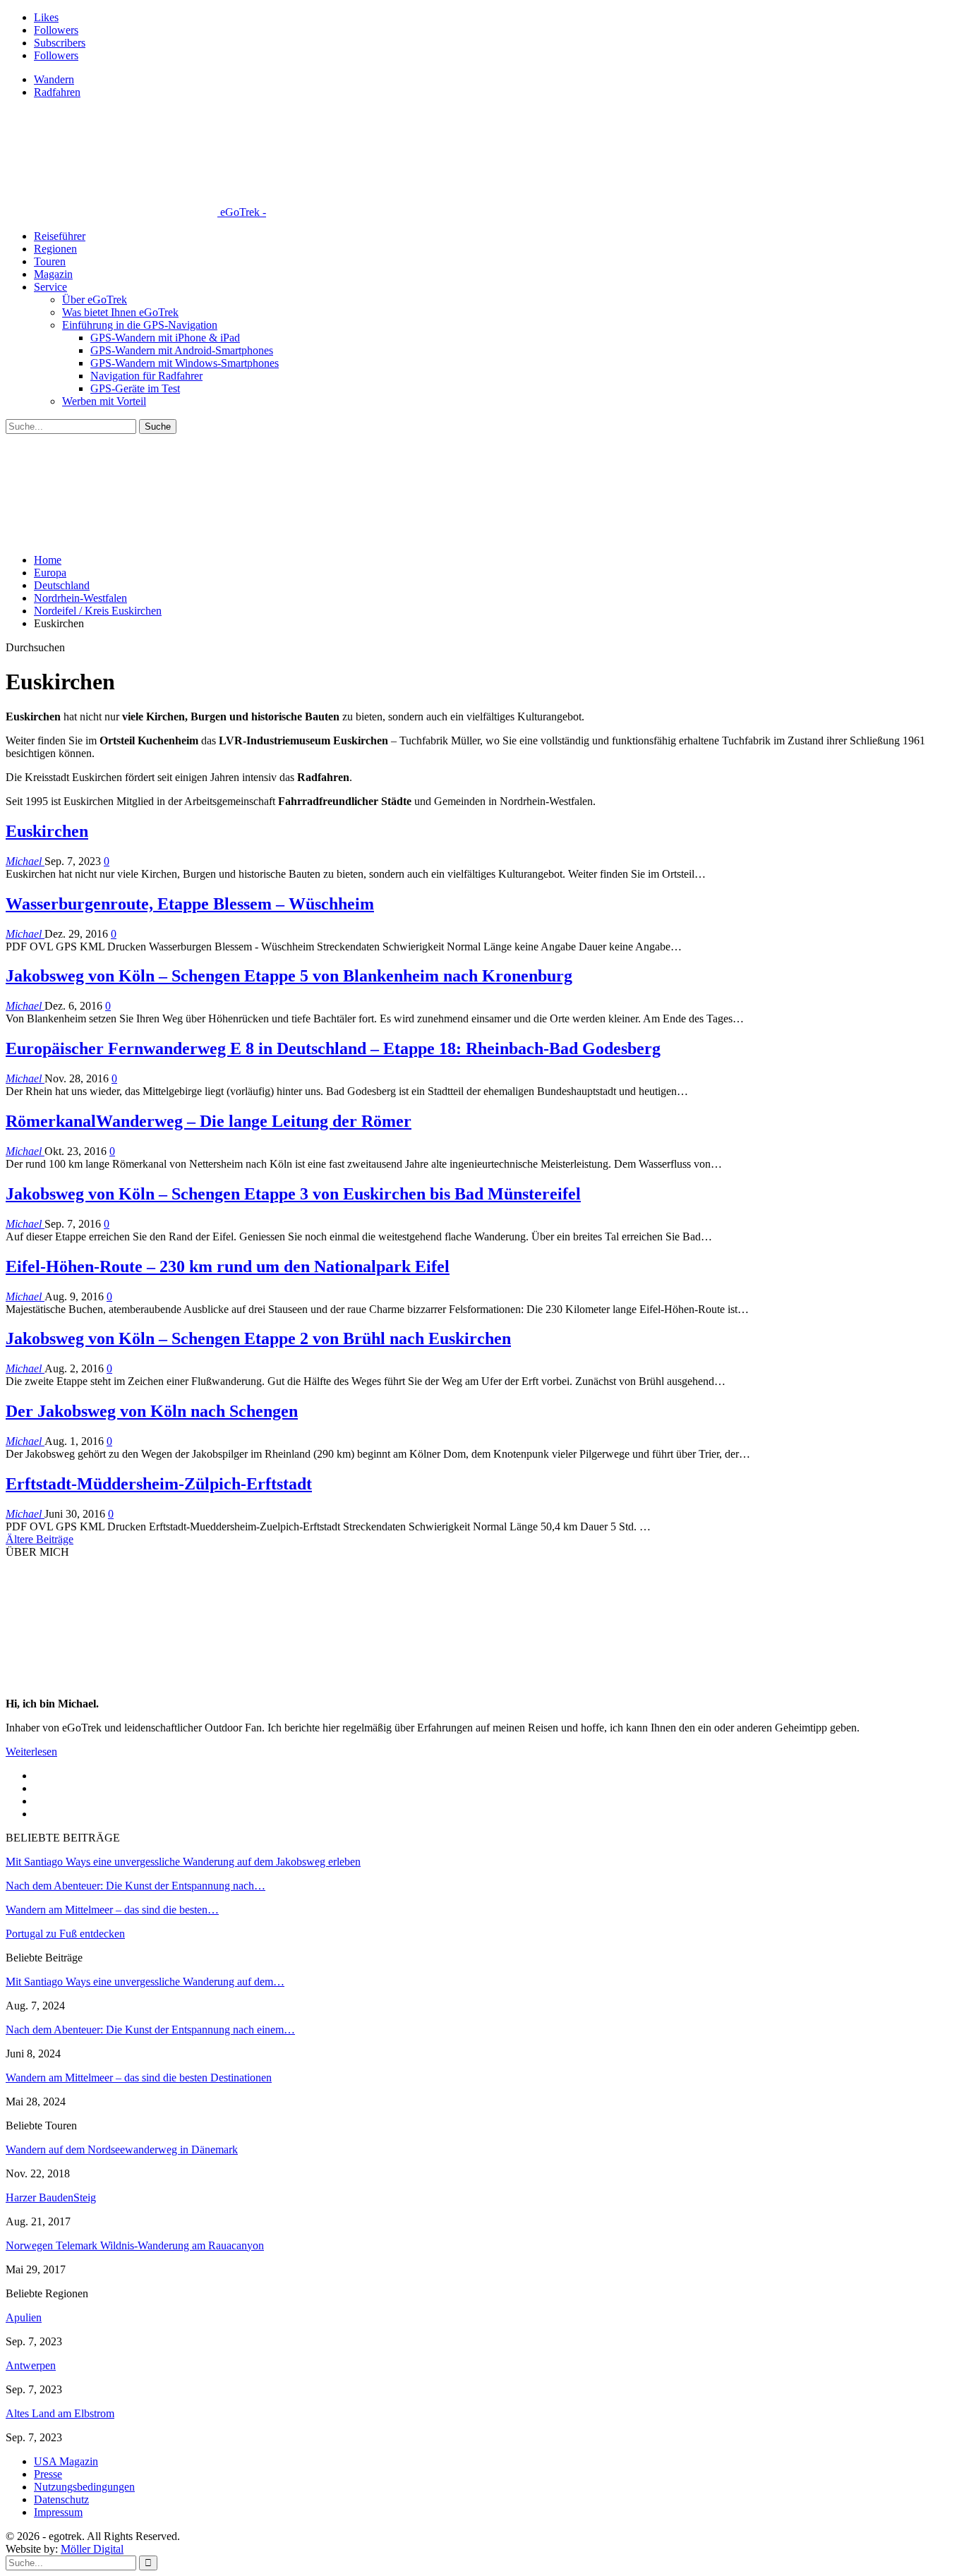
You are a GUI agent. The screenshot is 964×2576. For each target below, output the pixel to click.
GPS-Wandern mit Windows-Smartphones (185, 363)
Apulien (24, 2317)
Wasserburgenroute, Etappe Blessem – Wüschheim (190, 904)
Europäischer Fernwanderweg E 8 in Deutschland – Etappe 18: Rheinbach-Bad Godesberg (333, 1048)
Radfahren (57, 92)
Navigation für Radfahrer (146, 376)
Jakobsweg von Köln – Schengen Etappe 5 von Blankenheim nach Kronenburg (289, 976)
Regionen (55, 249)
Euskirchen (47, 831)
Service (50, 287)
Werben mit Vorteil (104, 401)
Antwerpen (31, 2365)
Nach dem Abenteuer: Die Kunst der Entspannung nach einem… (150, 2030)
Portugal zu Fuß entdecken (65, 1934)
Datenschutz (61, 2499)
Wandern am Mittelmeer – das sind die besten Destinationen (139, 2078)
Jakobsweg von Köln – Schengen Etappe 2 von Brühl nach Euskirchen (258, 1338)
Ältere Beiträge (40, 1539)
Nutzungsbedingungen (84, 2487)
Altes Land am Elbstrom (60, 2413)
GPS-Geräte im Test (135, 388)
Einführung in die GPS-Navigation (140, 325)
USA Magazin (66, 2461)
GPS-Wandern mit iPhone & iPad (165, 338)
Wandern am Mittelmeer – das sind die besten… (112, 1910)
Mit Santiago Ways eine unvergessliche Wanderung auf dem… (145, 1982)
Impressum (58, 2512)
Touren (50, 261)
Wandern (54, 79)
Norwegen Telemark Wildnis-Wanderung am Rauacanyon (135, 2245)
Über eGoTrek (95, 300)
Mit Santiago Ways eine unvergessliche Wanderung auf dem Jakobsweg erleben (183, 1862)
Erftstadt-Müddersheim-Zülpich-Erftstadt (159, 1484)
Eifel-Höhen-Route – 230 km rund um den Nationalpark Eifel (228, 1266)
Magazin (53, 274)
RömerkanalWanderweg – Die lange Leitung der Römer (209, 1121)
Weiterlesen (31, 1752)
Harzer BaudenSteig (51, 2197)
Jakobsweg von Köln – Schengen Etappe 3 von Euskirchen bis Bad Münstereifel (293, 1194)
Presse (48, 2474)
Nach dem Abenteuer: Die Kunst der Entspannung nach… (135, 1886)
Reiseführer (60, 236)
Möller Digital (92, 2549)
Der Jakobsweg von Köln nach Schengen (152, 1411)
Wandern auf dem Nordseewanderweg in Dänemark (122, 2149)
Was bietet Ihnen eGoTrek (120, 312)
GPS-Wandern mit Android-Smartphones (182, 350)
